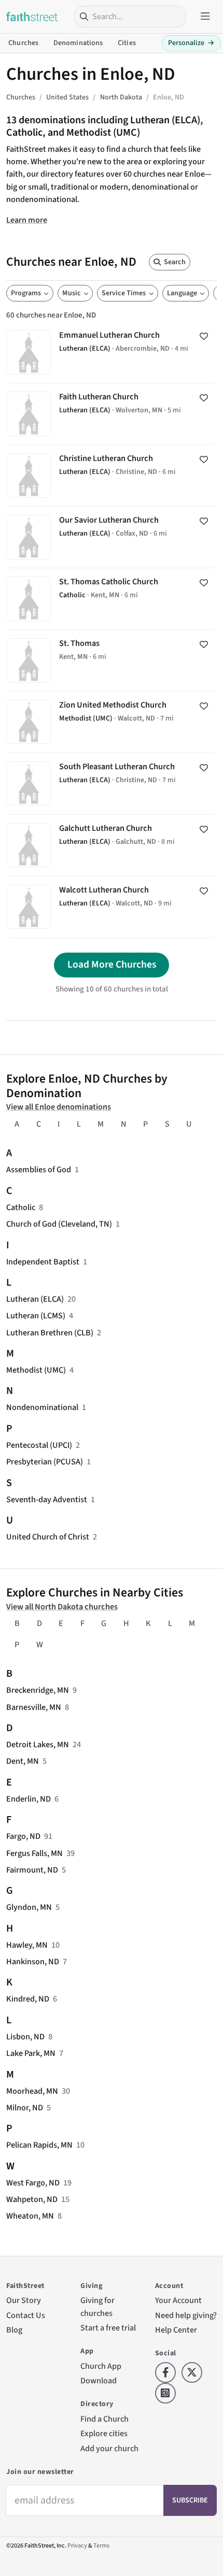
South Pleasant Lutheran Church (112, 784)
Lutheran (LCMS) (36, 1315)
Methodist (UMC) (36, 1370)
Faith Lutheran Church (112, 414)
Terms (101, 2546)
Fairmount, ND (32, 1870)
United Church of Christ (48, 1537)
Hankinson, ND (33, 1961)
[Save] (204, 336)
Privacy (77, 2546)
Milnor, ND (25, 2107)
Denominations (78, 43)
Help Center (176, 2330)
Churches (23, 43)
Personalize (191, 43)
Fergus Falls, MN (34, 1853)
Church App (101, 2366)
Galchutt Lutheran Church (112, 845)
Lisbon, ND (25, 2037)
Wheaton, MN (30, 2216)
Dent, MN (23, 1761)
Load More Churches (112, 965)
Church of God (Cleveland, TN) (59, 1224)
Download (99, 2380)
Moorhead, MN (32, 2091)
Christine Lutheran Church (112, 476)
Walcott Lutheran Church (112, 907)
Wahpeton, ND (32, 2199)
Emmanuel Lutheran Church (112, 352)
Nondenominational (42, 1407)
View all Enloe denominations (59, 1107)
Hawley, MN (27, 1945)
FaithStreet (32, 17)
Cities (127, 43)
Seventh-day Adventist (47, 1499)
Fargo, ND (23, 1836)
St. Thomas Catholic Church (112, 599)
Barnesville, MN (34, 1707)
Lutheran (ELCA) (35, 1299)
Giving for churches (97, 2306)
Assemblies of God (39, 1169)
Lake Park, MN (31, 2053)
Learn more (27, 220)
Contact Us (26, 2315)
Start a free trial (108, 2328)
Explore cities (104, 2433)
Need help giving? (186, 2315)
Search (175, 262)
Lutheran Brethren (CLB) (50, 1333)
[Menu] (205, 17)
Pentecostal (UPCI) (39, 1445)
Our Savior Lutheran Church (112, 537)
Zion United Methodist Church (112, 722)
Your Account (178, 2300)
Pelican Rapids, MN (39, 2145)
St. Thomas (112, 660)
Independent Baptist (43, 1262)
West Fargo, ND (33, 2183)
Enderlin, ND (29, 1799)
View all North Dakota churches (62, 1607)
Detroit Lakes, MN (38, 1744)
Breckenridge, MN (38, 1690)
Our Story (24, 2300)
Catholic (21, 1207)
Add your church (109, 2448)
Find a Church (104, 2419)
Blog (14, 2330)
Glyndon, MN (29, 1907)
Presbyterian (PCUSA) (45, 1462)
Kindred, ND (28, 1999)
